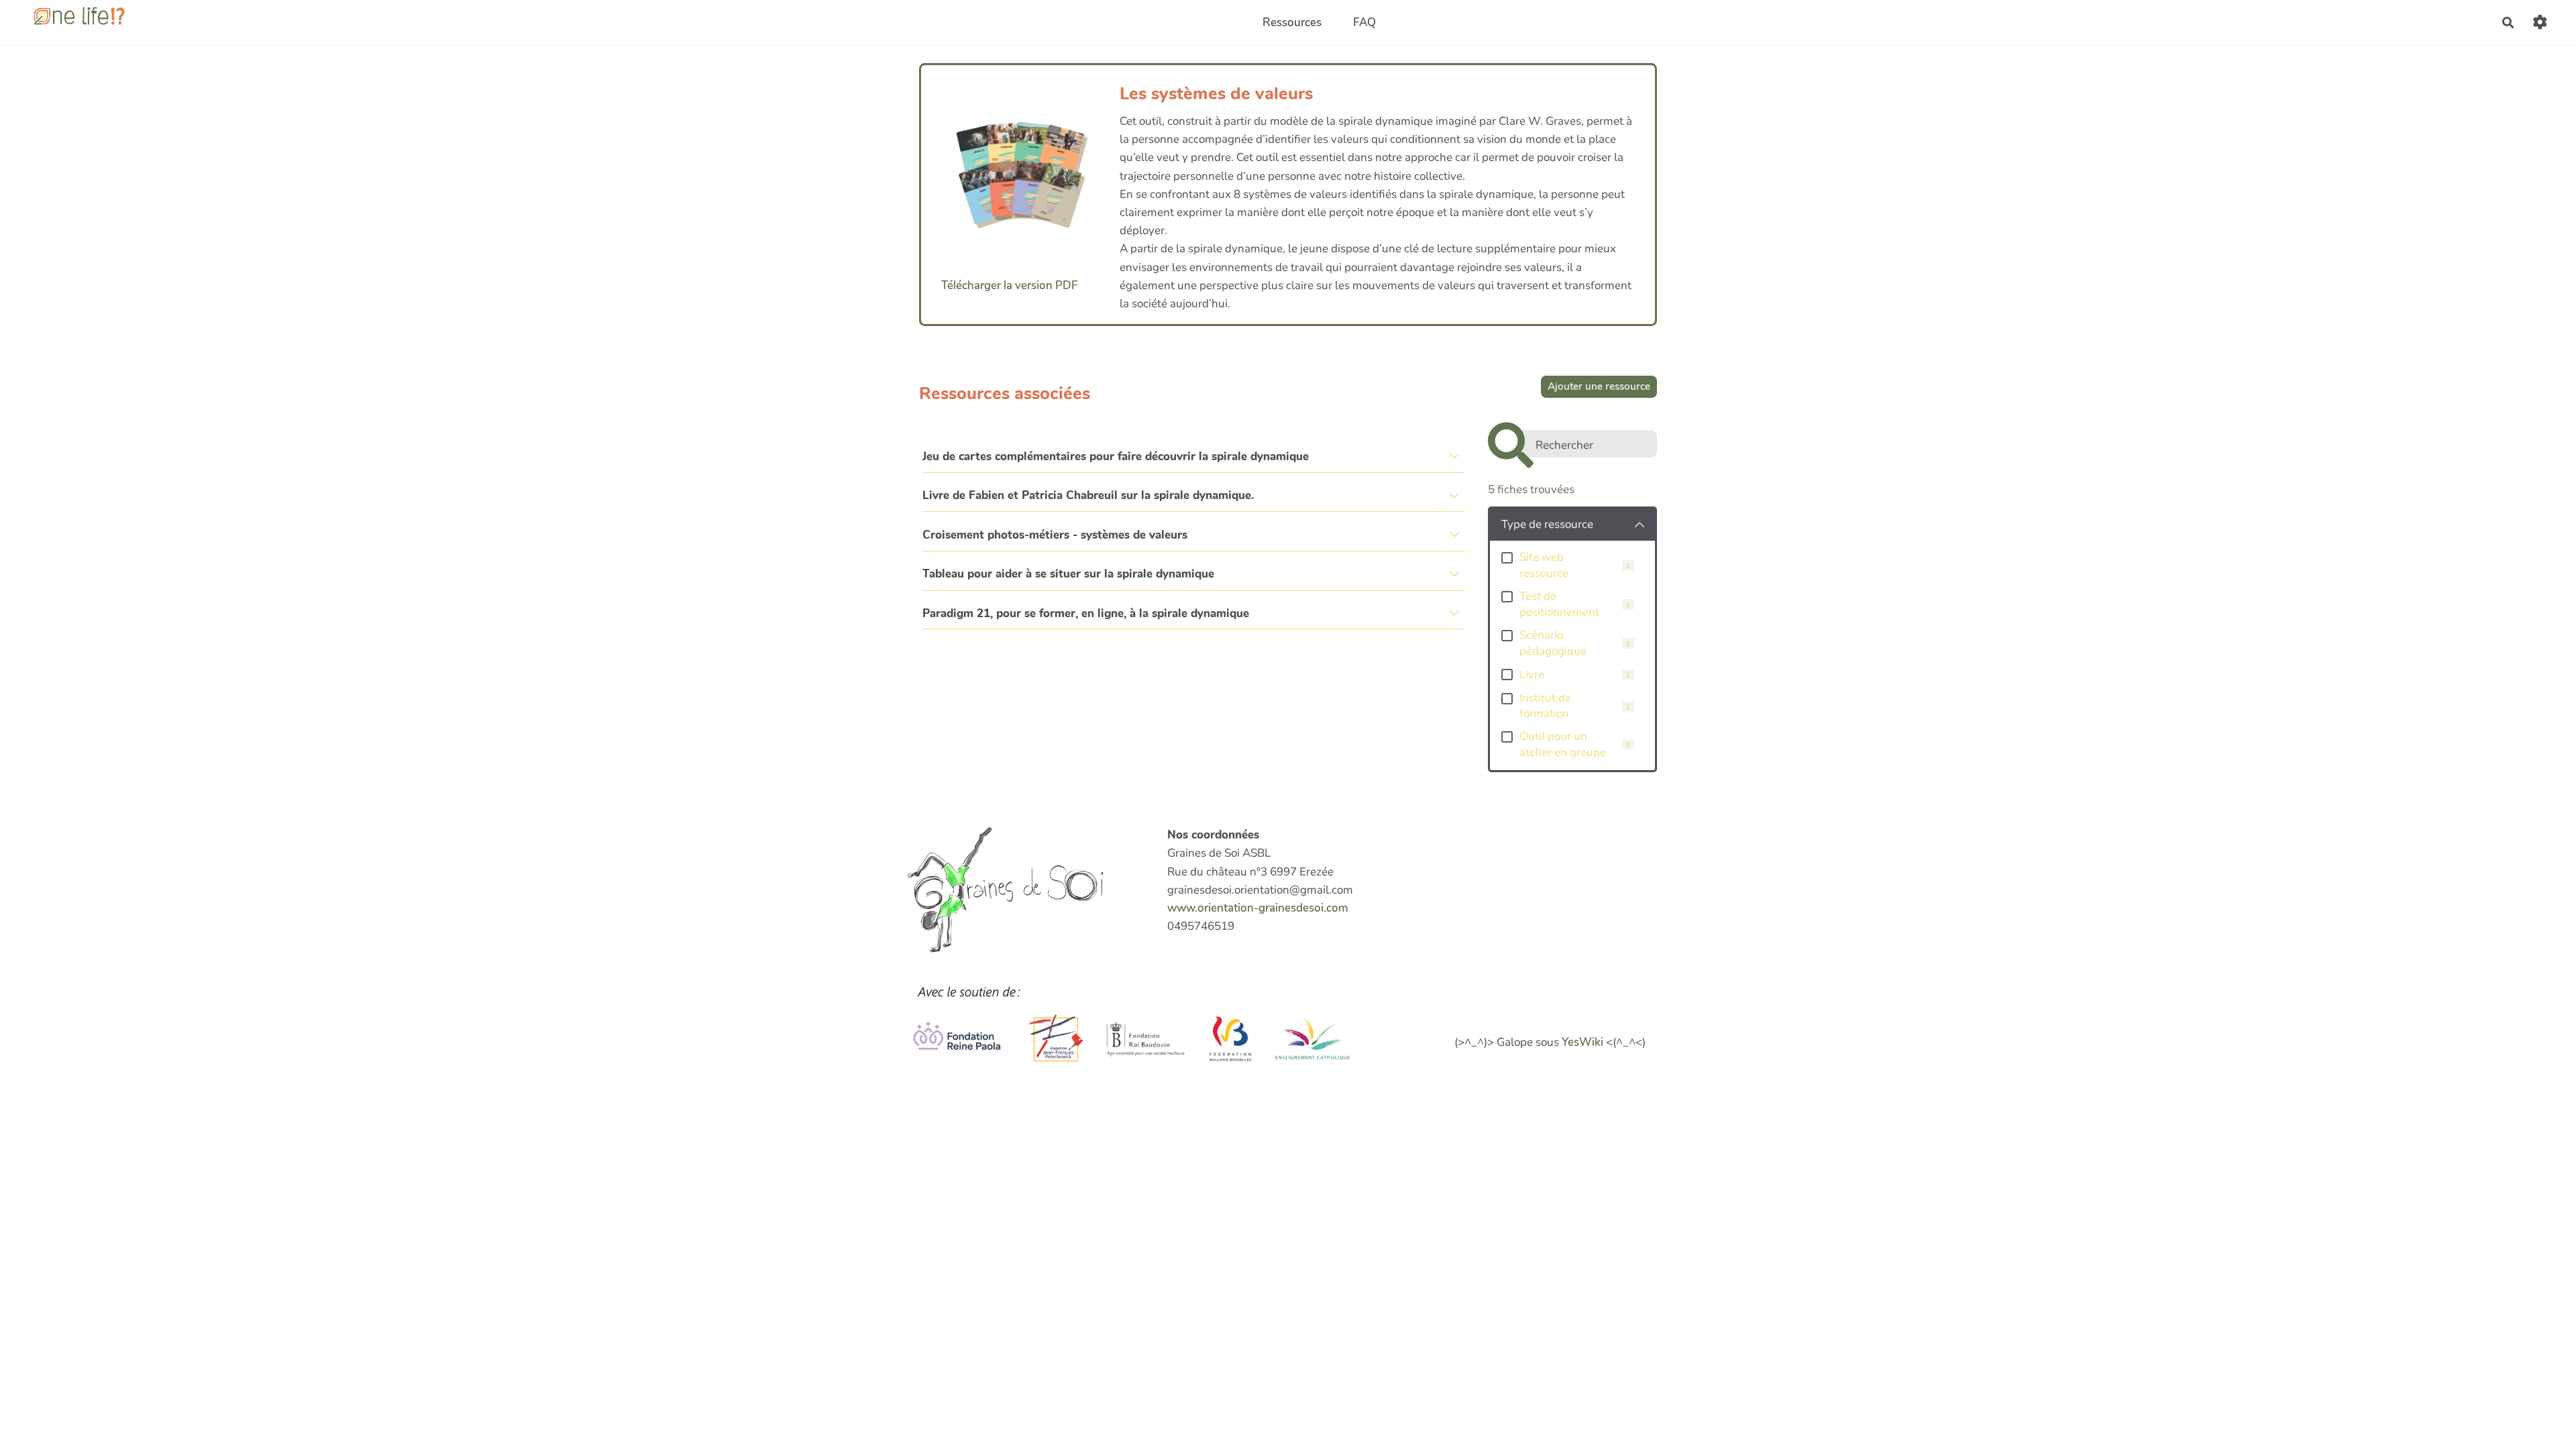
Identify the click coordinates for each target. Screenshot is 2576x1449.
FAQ (1364, 22)
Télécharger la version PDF (1010, 285)
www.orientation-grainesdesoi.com (1258, 908)
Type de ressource (1547, 524)
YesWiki (1582, 1042)
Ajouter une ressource (1599, 386)
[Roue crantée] (2540, 22)
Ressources (1292, 22)
